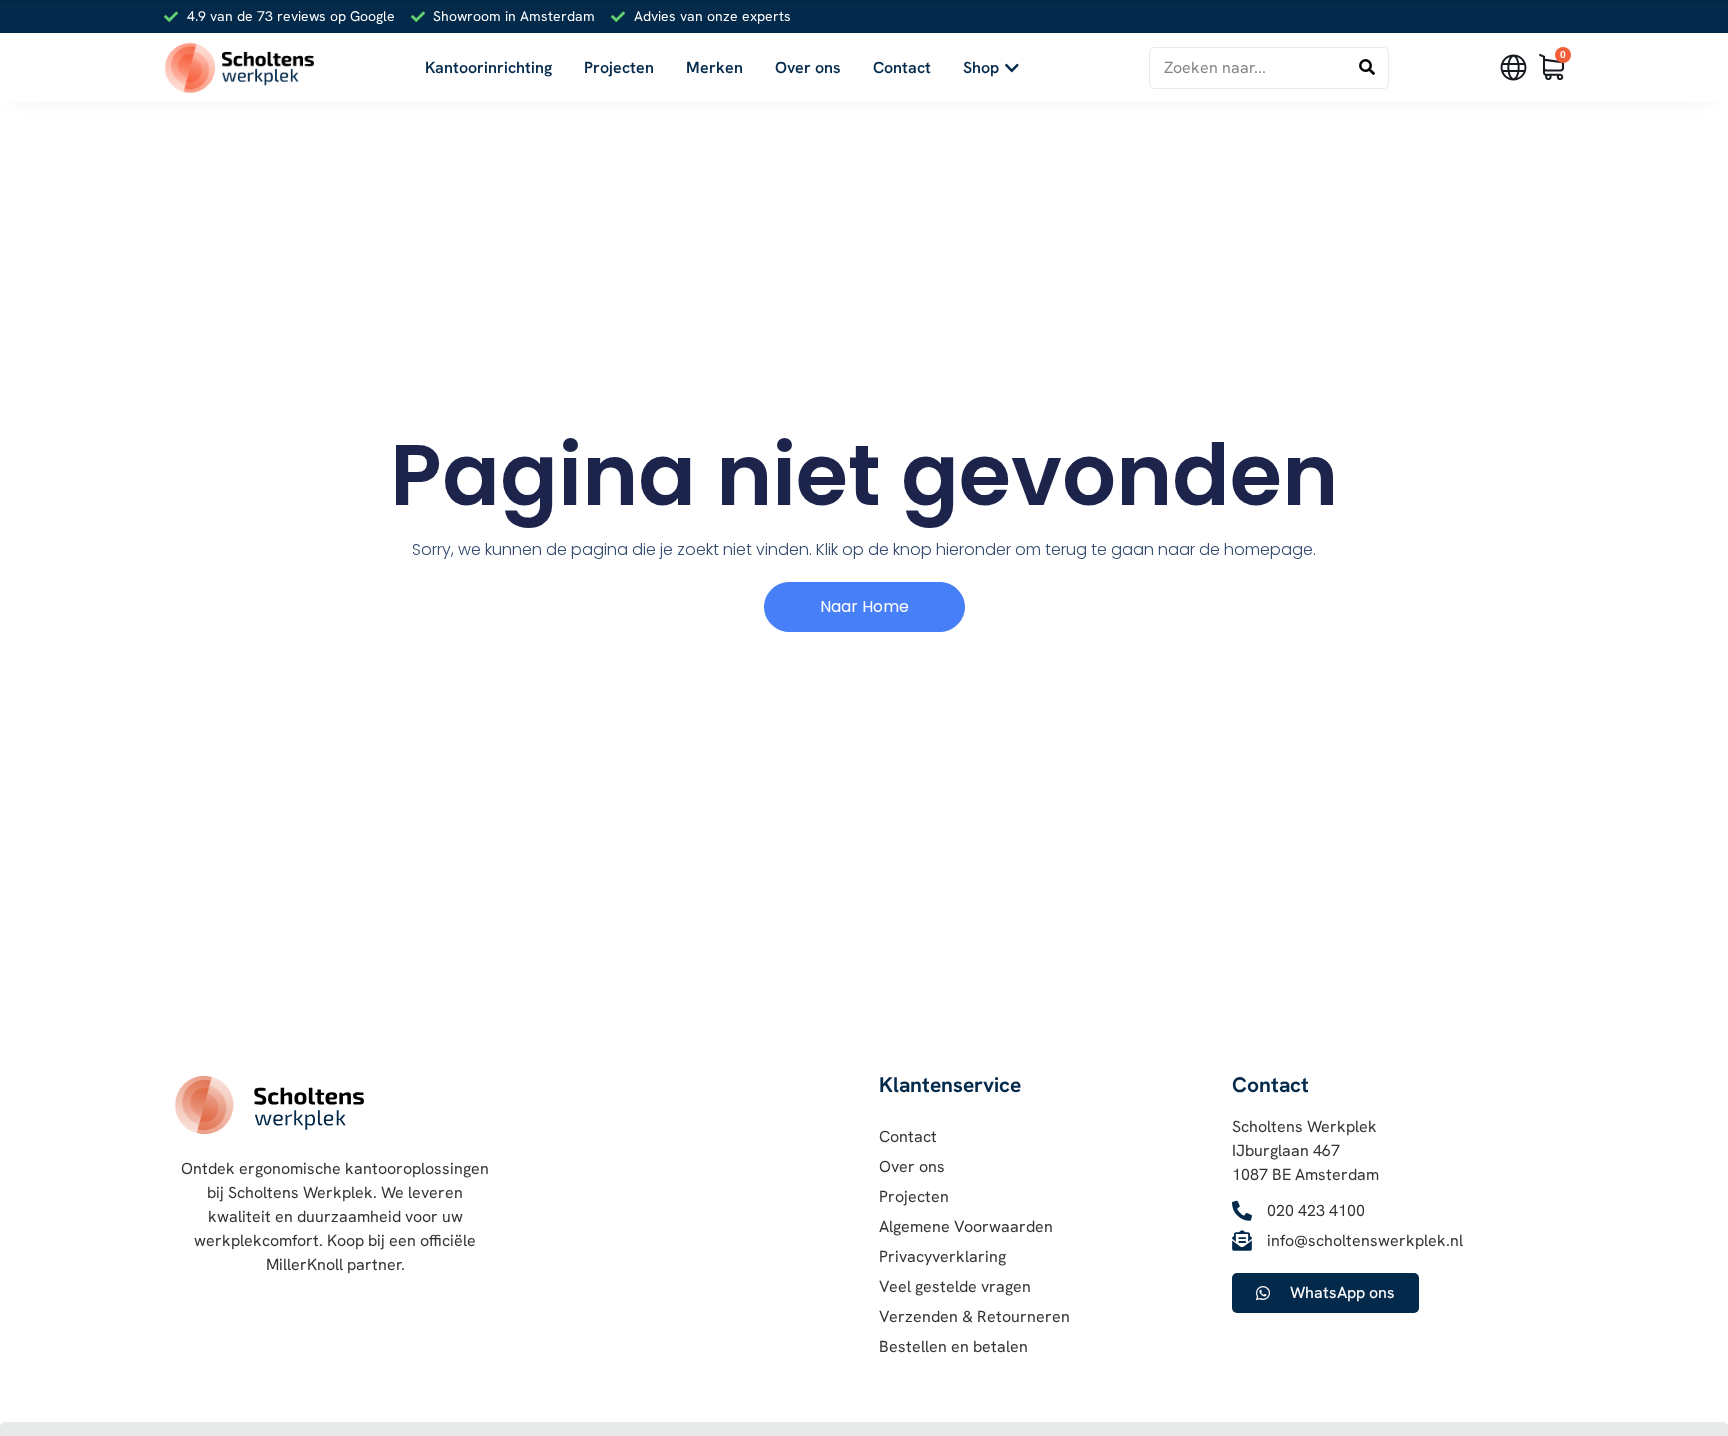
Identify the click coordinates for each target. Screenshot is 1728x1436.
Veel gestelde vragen (955, 1286)
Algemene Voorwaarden (966, 1226)
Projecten (914, 1196)
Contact (908, 1136)
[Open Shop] (1012, 68)
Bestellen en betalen (953, 1346)
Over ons (912, 1166)
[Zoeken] (1367, 68)
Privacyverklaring (942, 1256)
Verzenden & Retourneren (974, 1316)
